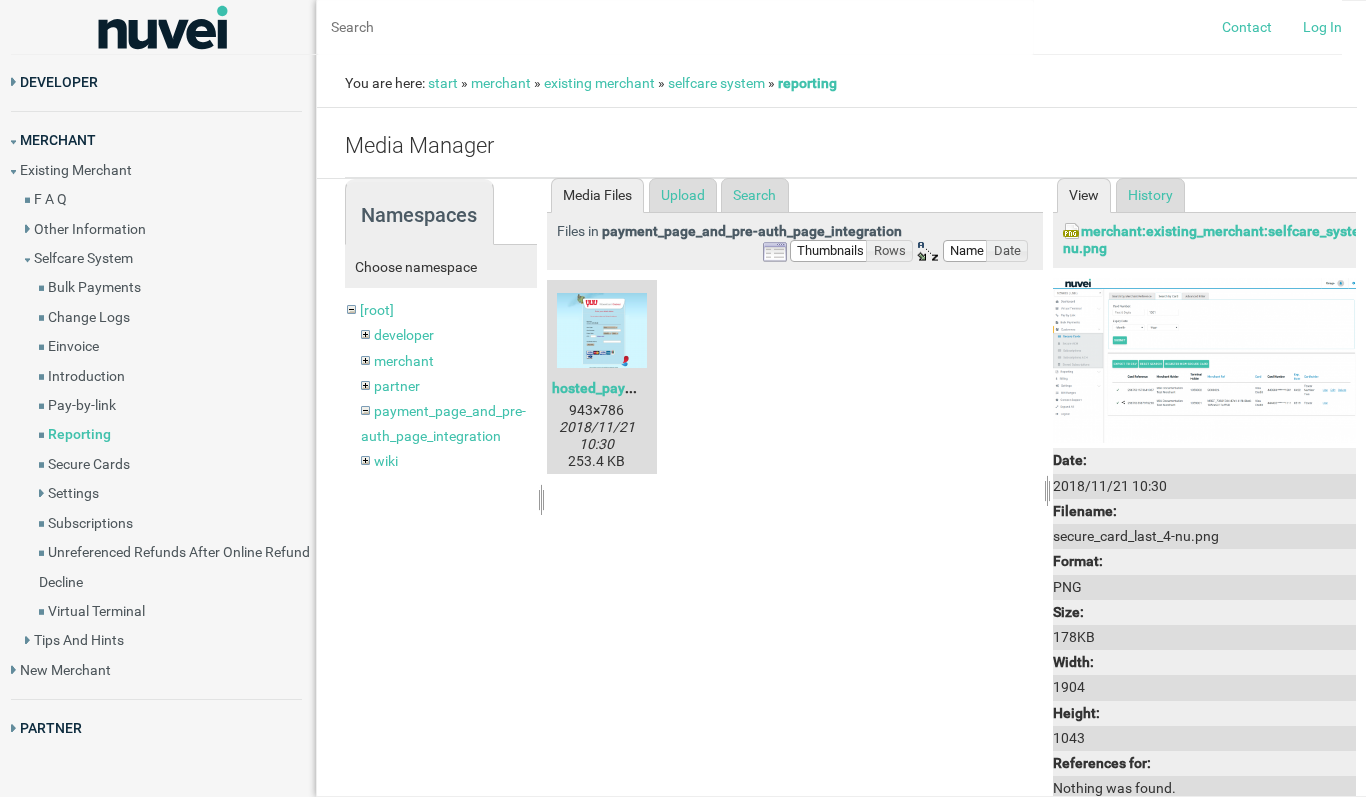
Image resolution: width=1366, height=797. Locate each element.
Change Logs (89, 317)
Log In (1322, 27)
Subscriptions (90, 523)
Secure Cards (89, 464)
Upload (683, 195)
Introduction (86, 376)
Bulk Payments (94, 287)
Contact (1247, 27)
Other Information (90, 229)
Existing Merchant (76, 170)
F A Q (50, 199)
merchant (501, 83)
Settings (73, 493)
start (443, 83)
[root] (377, 310)
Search (754, 195)
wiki (386, 461)
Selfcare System (83, 258)
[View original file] (1205, 359)
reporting (807, 83)
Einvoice (73, 346)
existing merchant (599, 83)
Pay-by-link (82, 405)
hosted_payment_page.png (638, 388)
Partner (51, 728)
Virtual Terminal (96, 611)
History (1150, 195)
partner (397, 386)
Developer (59, 82)
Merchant (58, 140)
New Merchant (65, 670)
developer (404, 335)
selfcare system (716, 83)
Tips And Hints (79, 640)
